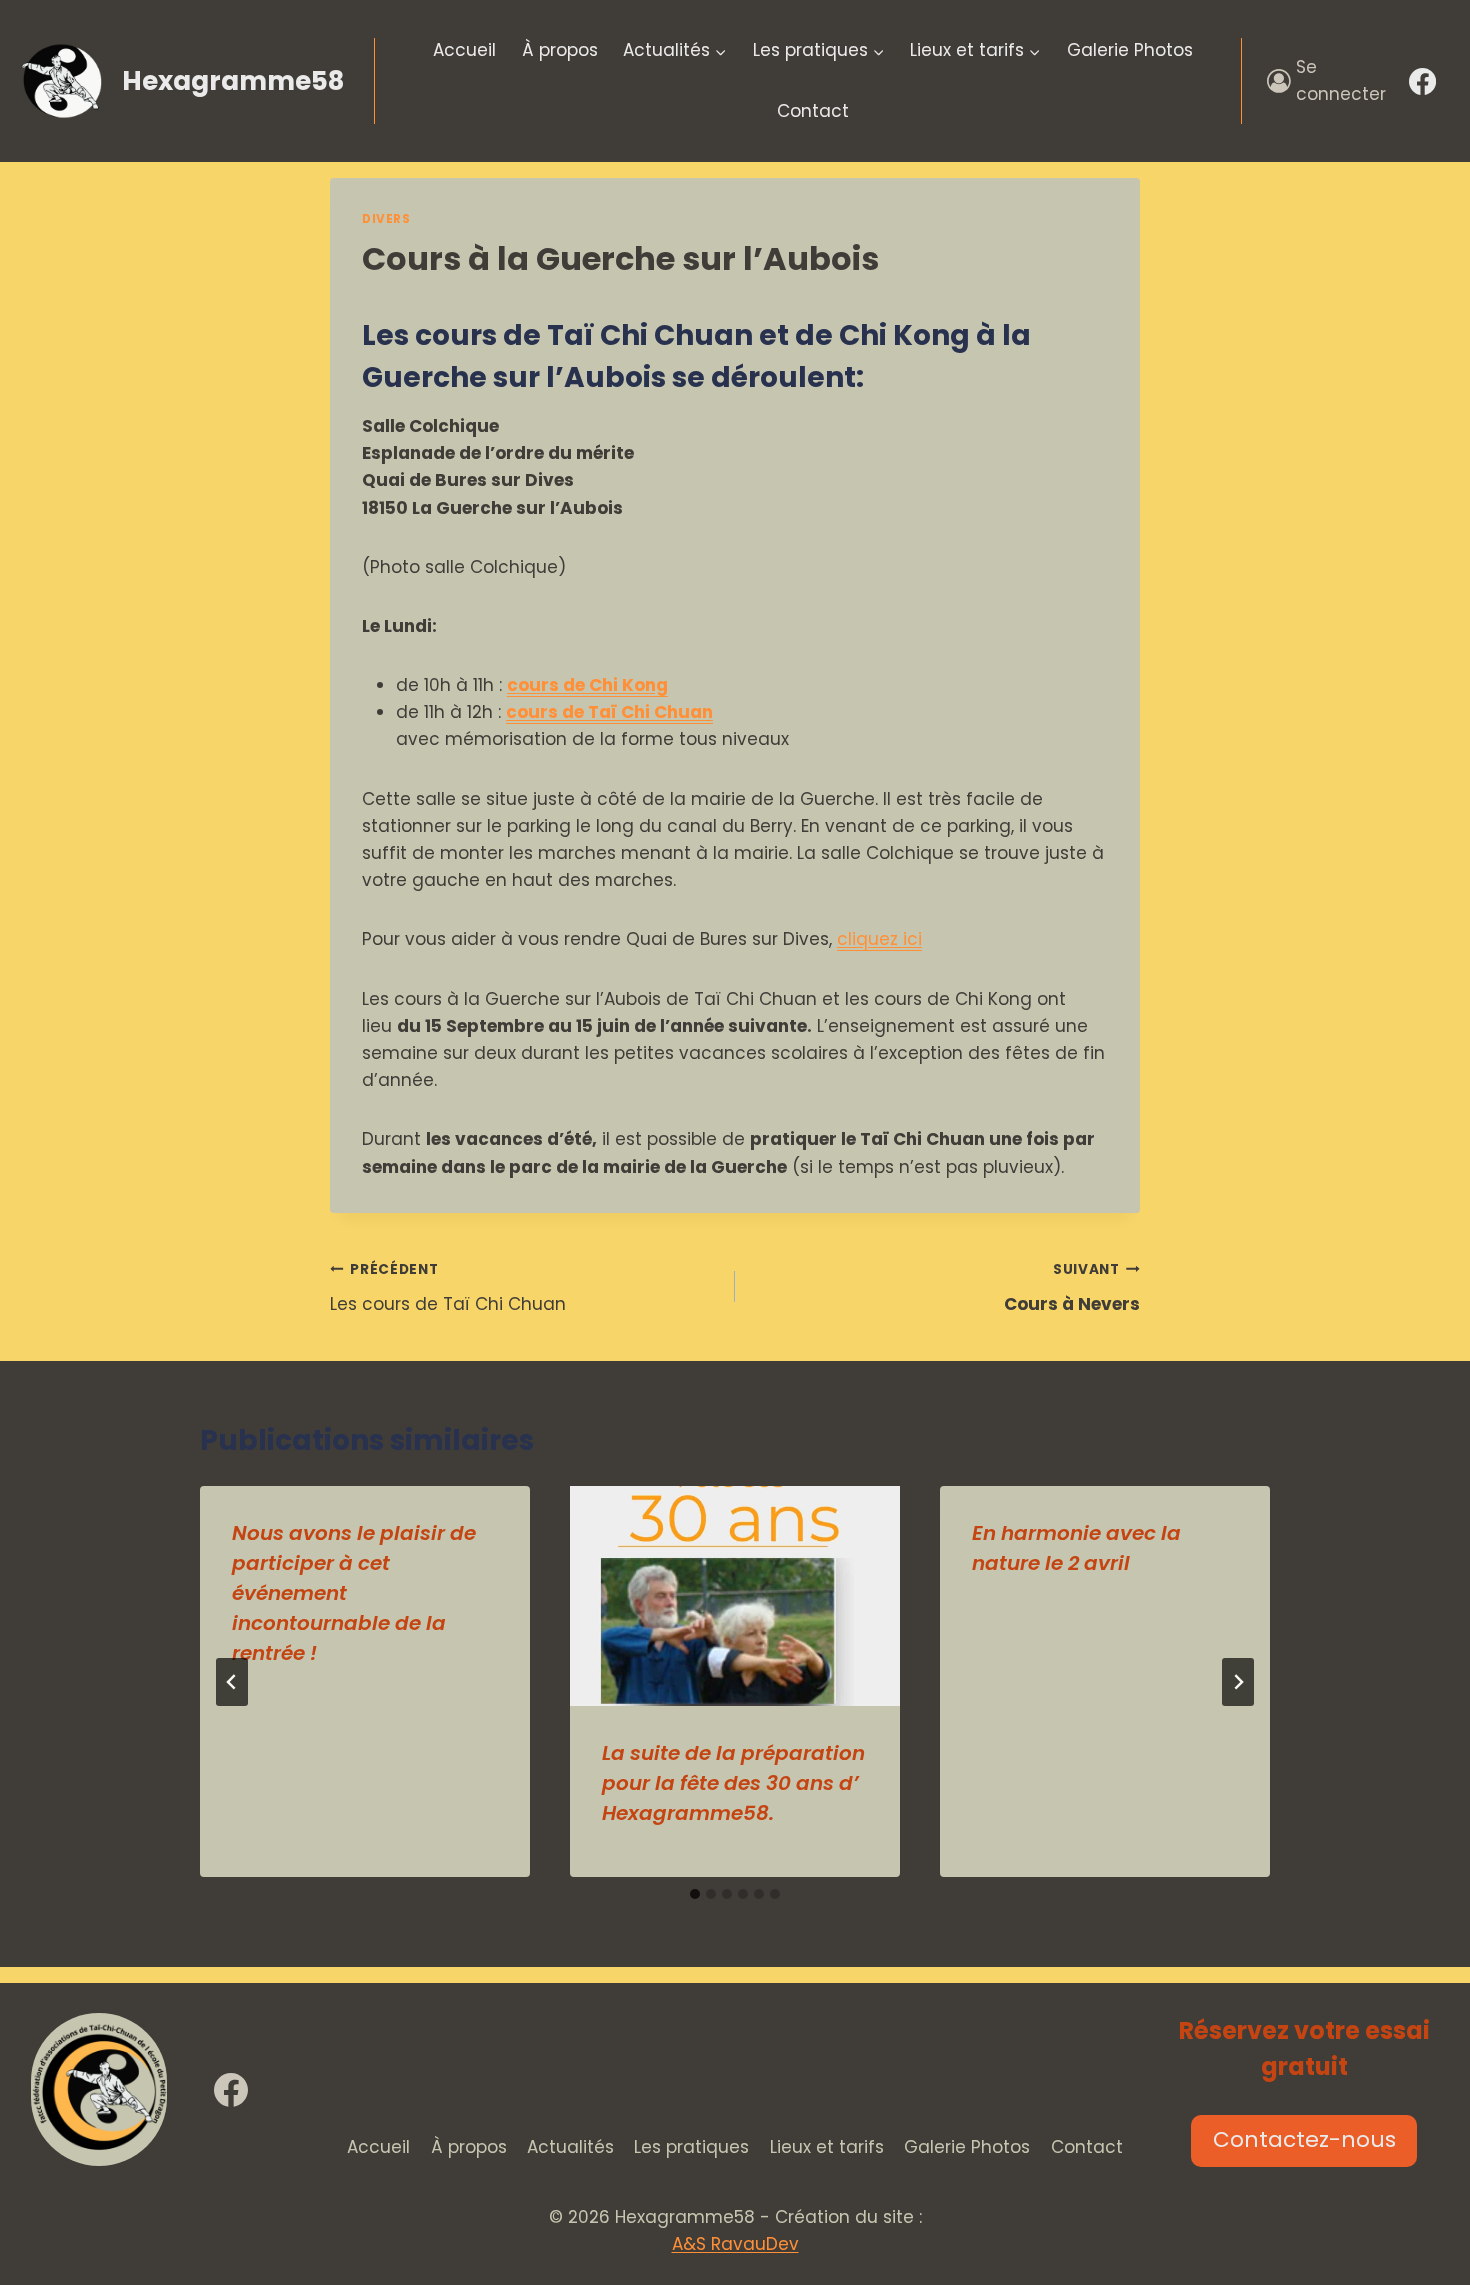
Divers (386, 219)
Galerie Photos (1130, 50)
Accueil (464, 50)
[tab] (695, 1894)
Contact (813, 111)
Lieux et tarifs (827, 2147)
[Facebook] (1423, 81)
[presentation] (735, 1596)
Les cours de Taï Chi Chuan (448, 1288)
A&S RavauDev (735, 2244)
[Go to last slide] (232, 1682)
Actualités (570, 2147)
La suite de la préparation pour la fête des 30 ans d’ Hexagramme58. (733, 1783)
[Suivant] (1238, 1682)
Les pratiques (691, 2147)
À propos (560, 50)
